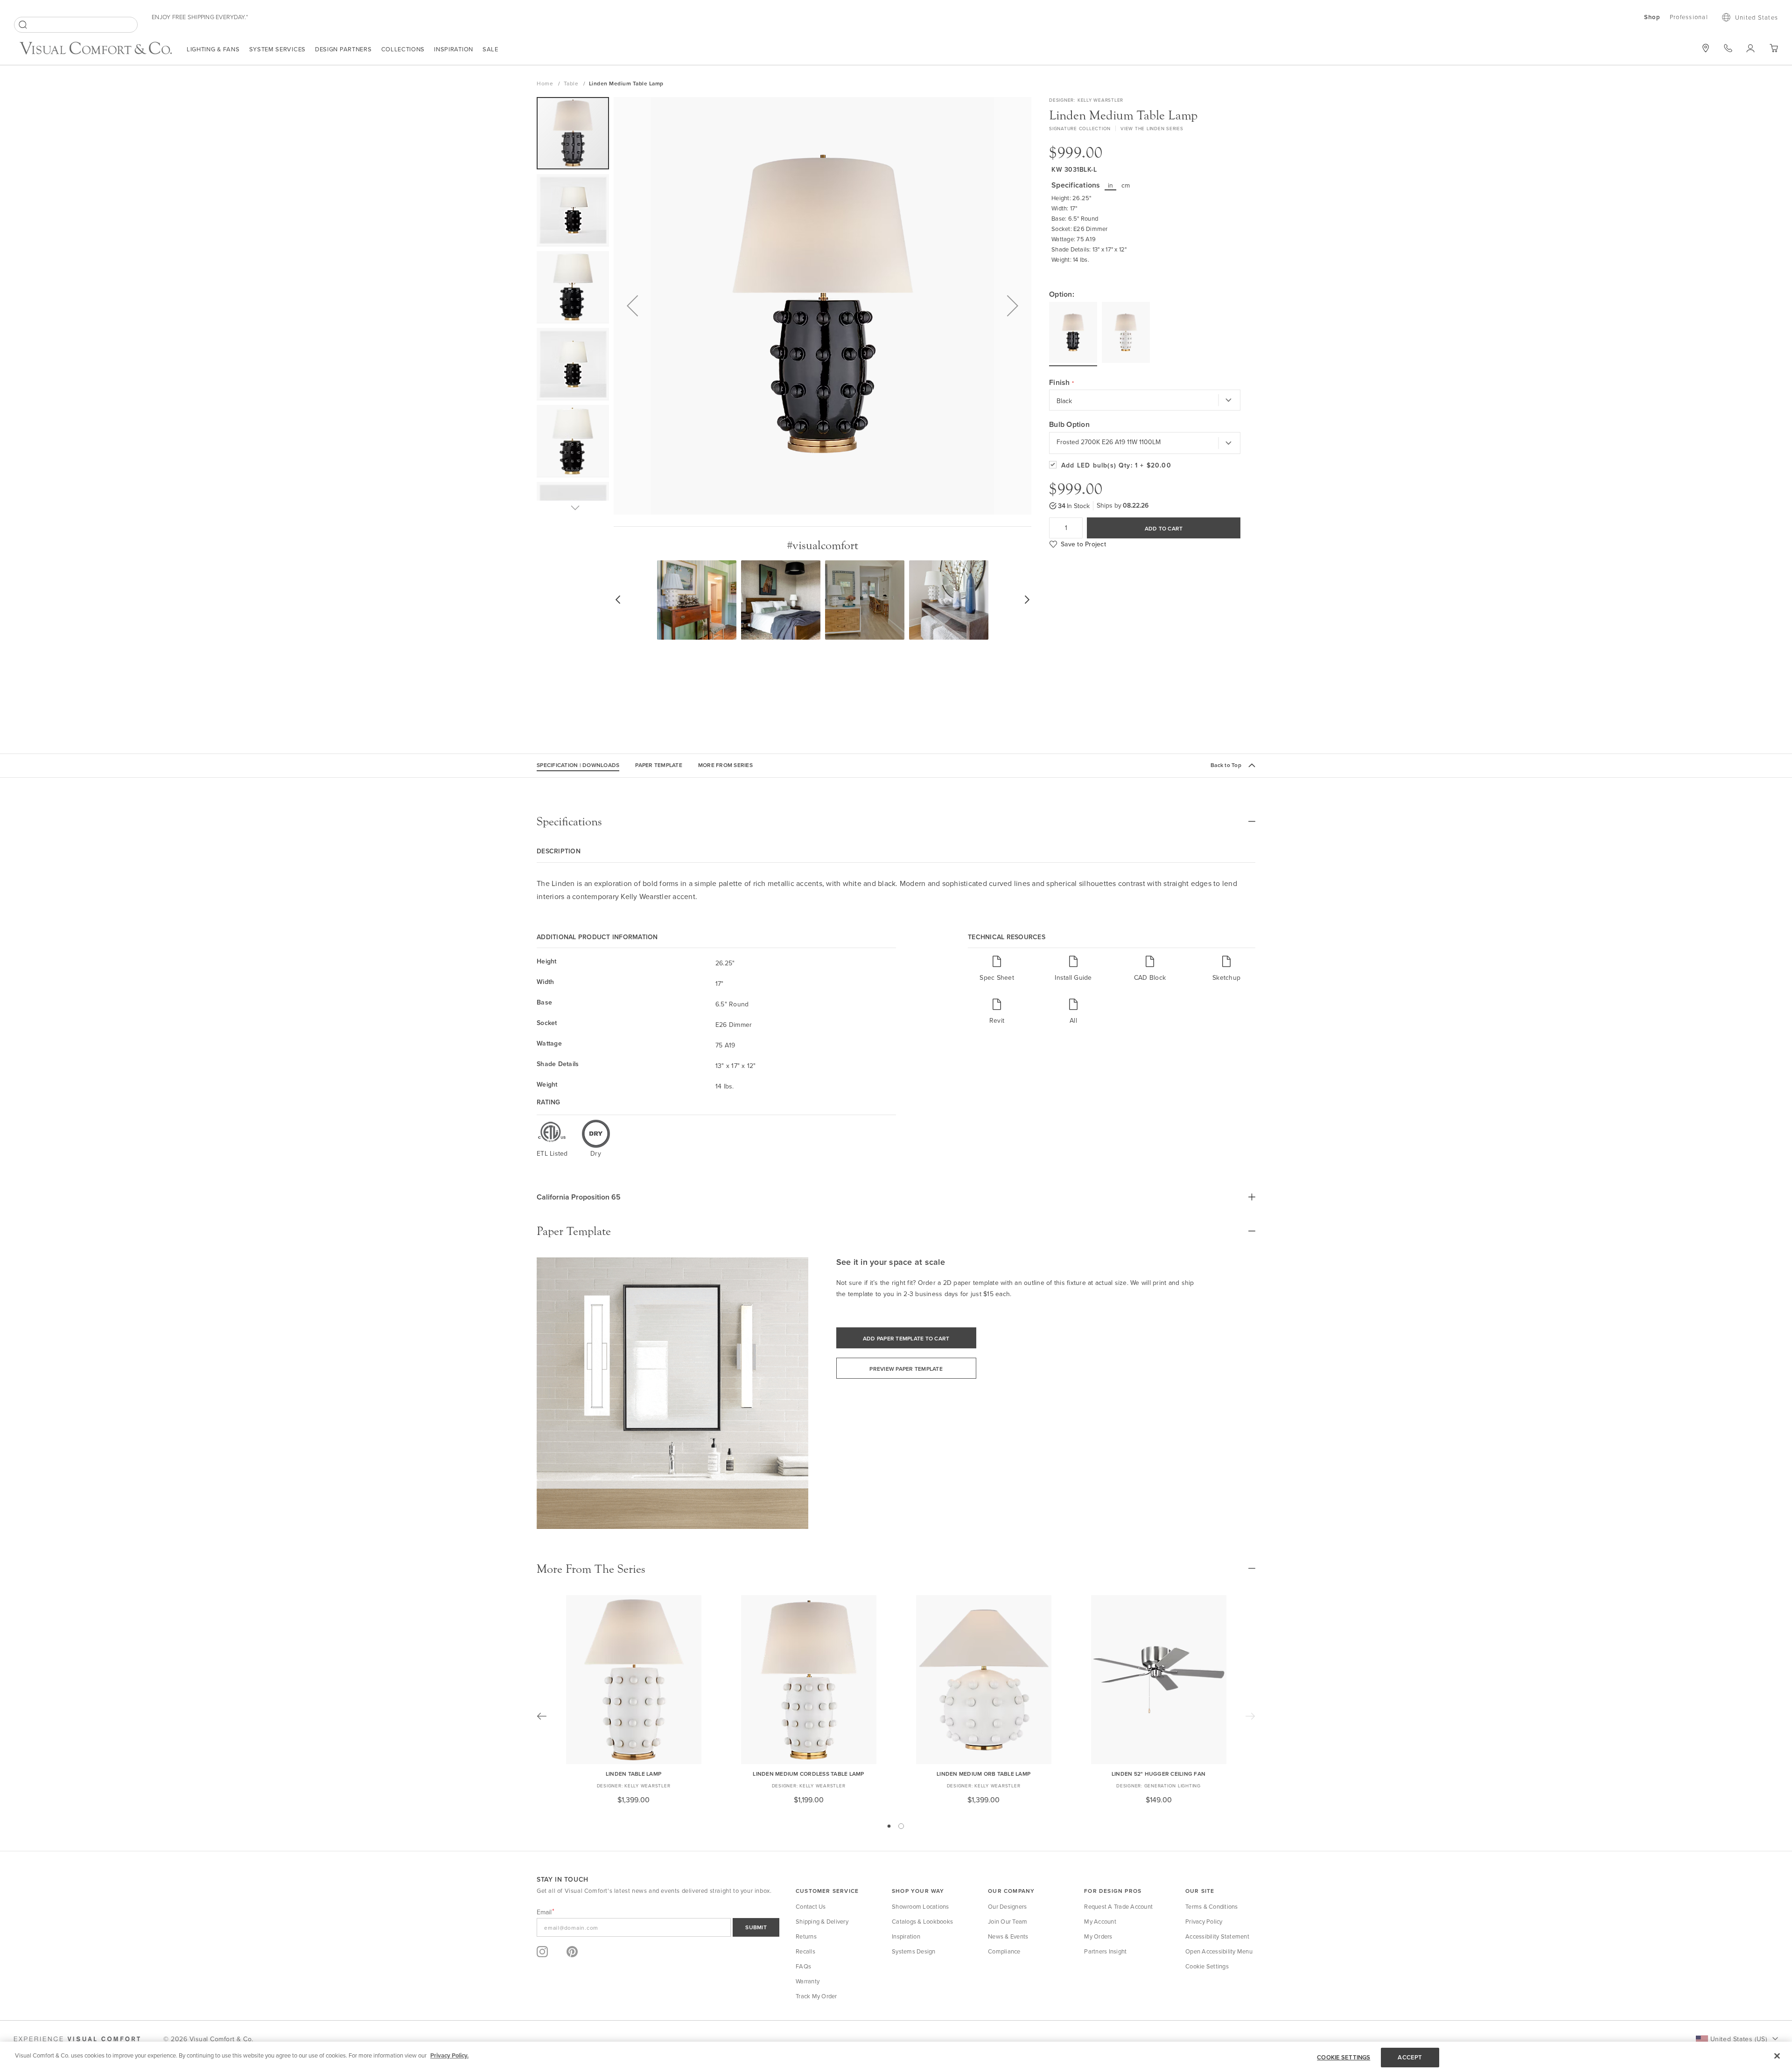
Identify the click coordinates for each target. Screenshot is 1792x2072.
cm (1126, 185)
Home (546, 83)
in (1111, 185)
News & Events (1008, 1936)
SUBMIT (756, 1927)
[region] (896, 2057)
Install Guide (1073, 977)
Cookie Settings (1207, 1966)
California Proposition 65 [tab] (579, 1197)
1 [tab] (889, 1826)
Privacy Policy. (449, 2055)
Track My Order (816, 1996)
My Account (1100, 1921)
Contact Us (811, 1906)
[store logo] (96, 49)
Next (1250, 1716)
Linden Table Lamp (633, 1774)
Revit (997, 1020)
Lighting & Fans (213, 49)
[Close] (1777, 2056)
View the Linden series (1152, 128)
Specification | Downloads (578, 765)
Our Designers (1007, 1906)
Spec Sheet (997, 977)
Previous (542, 1716)
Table (572, 83)
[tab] (896, 822)
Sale (490, 49)
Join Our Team (1008, 1921)
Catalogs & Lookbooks (922, 1921)
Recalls (805, 1951)
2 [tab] (901, 1826)
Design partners (343, 49)
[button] (632, 306)
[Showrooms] (1706, 48)
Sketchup (1226, 977)
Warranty (808, 1981)
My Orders (1098, 1936)
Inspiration (454, 49)
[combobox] (76, 25)
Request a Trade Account (1118, 1906)
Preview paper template (906, 1369)
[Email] (658, 1927)
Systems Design (914, 1951)
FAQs (803, 1966)
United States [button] (1757, 17)
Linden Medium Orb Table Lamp (983, 1774)
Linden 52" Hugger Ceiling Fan (1158, 1774)
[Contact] (1728, 48)
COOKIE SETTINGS (1344, 2057)
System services (278, 49)
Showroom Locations (920, 1906)
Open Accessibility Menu (1219, 1951)
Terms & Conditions (1212, 1906)
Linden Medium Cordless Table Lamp (808, 1774)
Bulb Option (1069, 425)
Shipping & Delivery (822, 1921)
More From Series (725, 765)
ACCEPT (1410, 2057)
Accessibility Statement (1217, 1936)
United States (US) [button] (1739, 2039)
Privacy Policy (1204, 1921)
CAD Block (1150, 977)
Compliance (1004, 1951)
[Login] (1751, 48)
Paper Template (659, 765)
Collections (403, 49)
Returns (806, 1936)
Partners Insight (1105, 1951)
